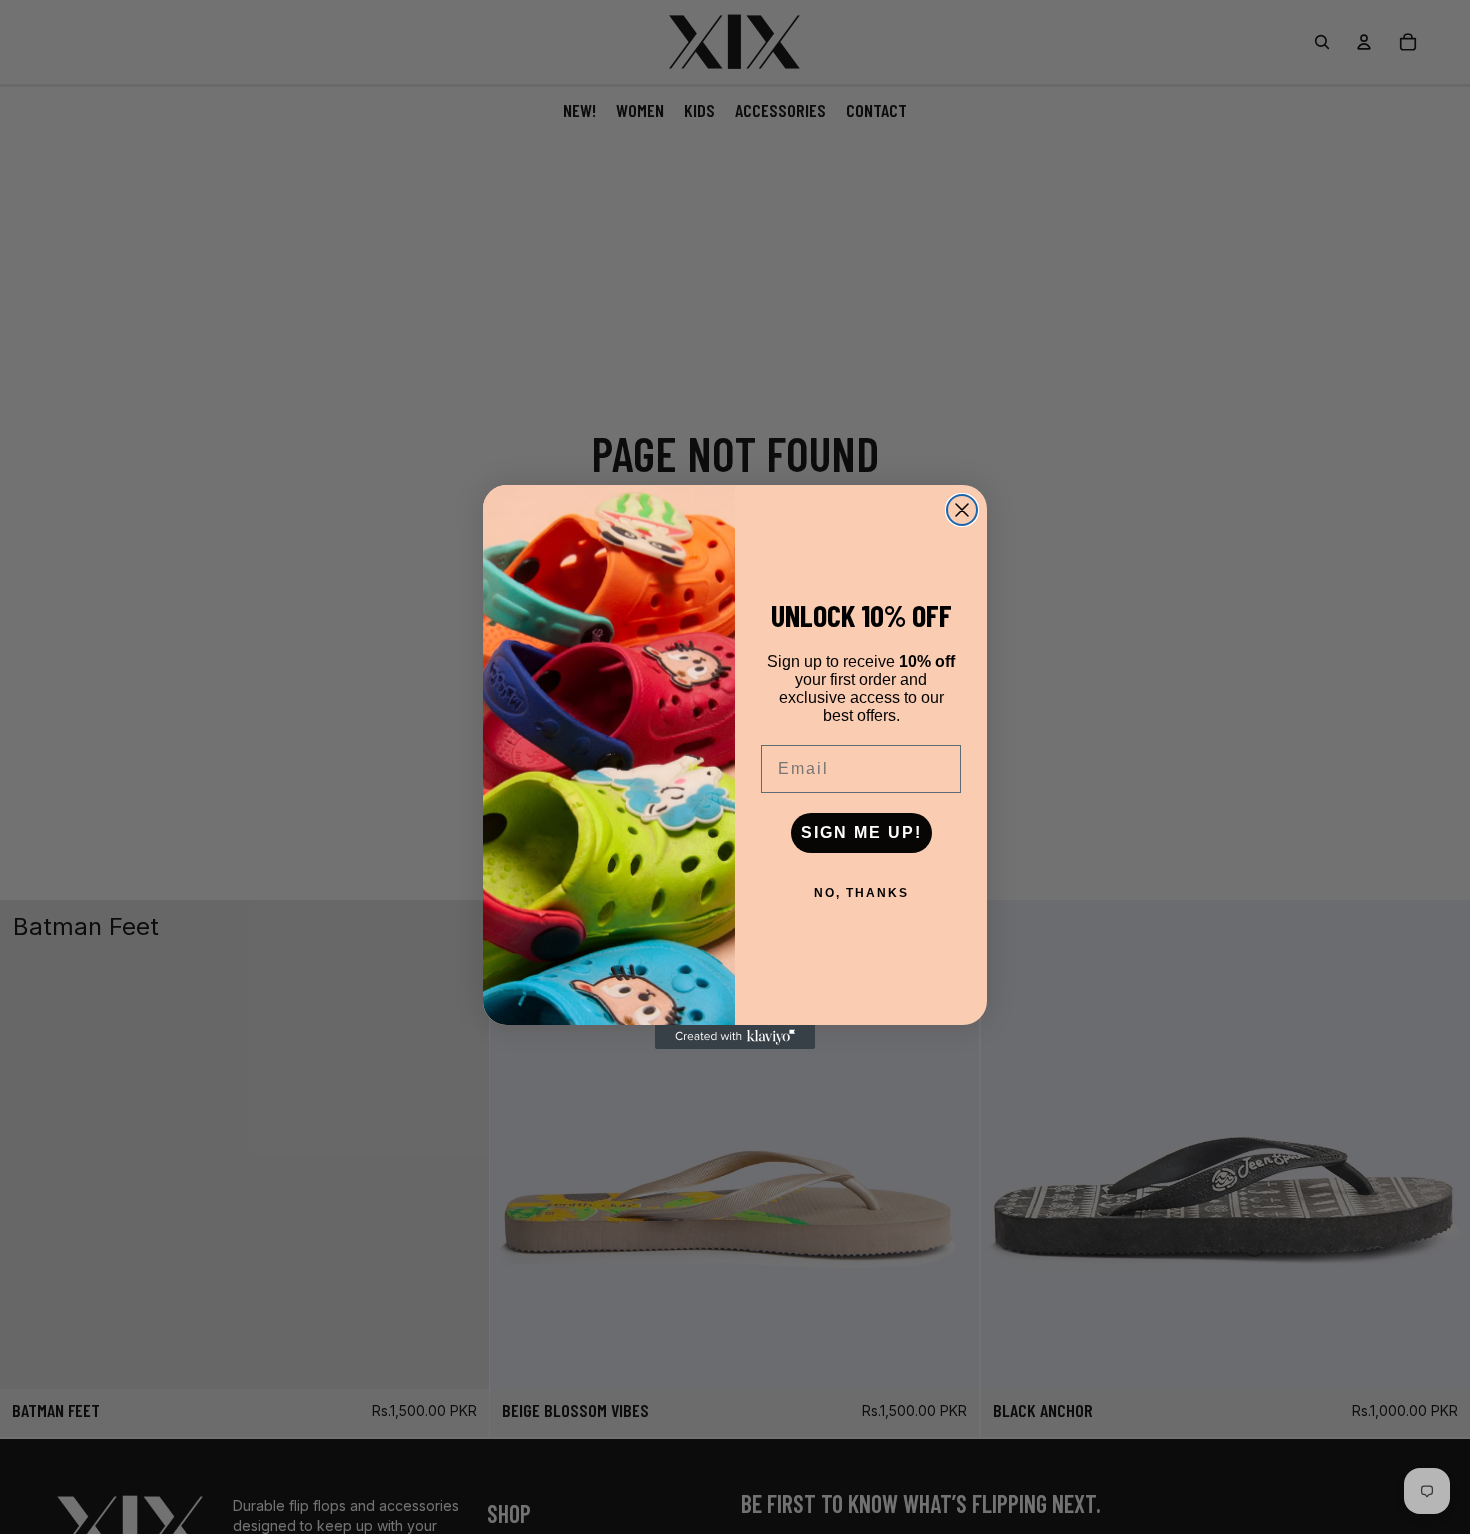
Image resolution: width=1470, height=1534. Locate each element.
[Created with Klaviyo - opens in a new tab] (735, 1037)
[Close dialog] (962, 510)
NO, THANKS (861, 893)
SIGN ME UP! (861, 832)
